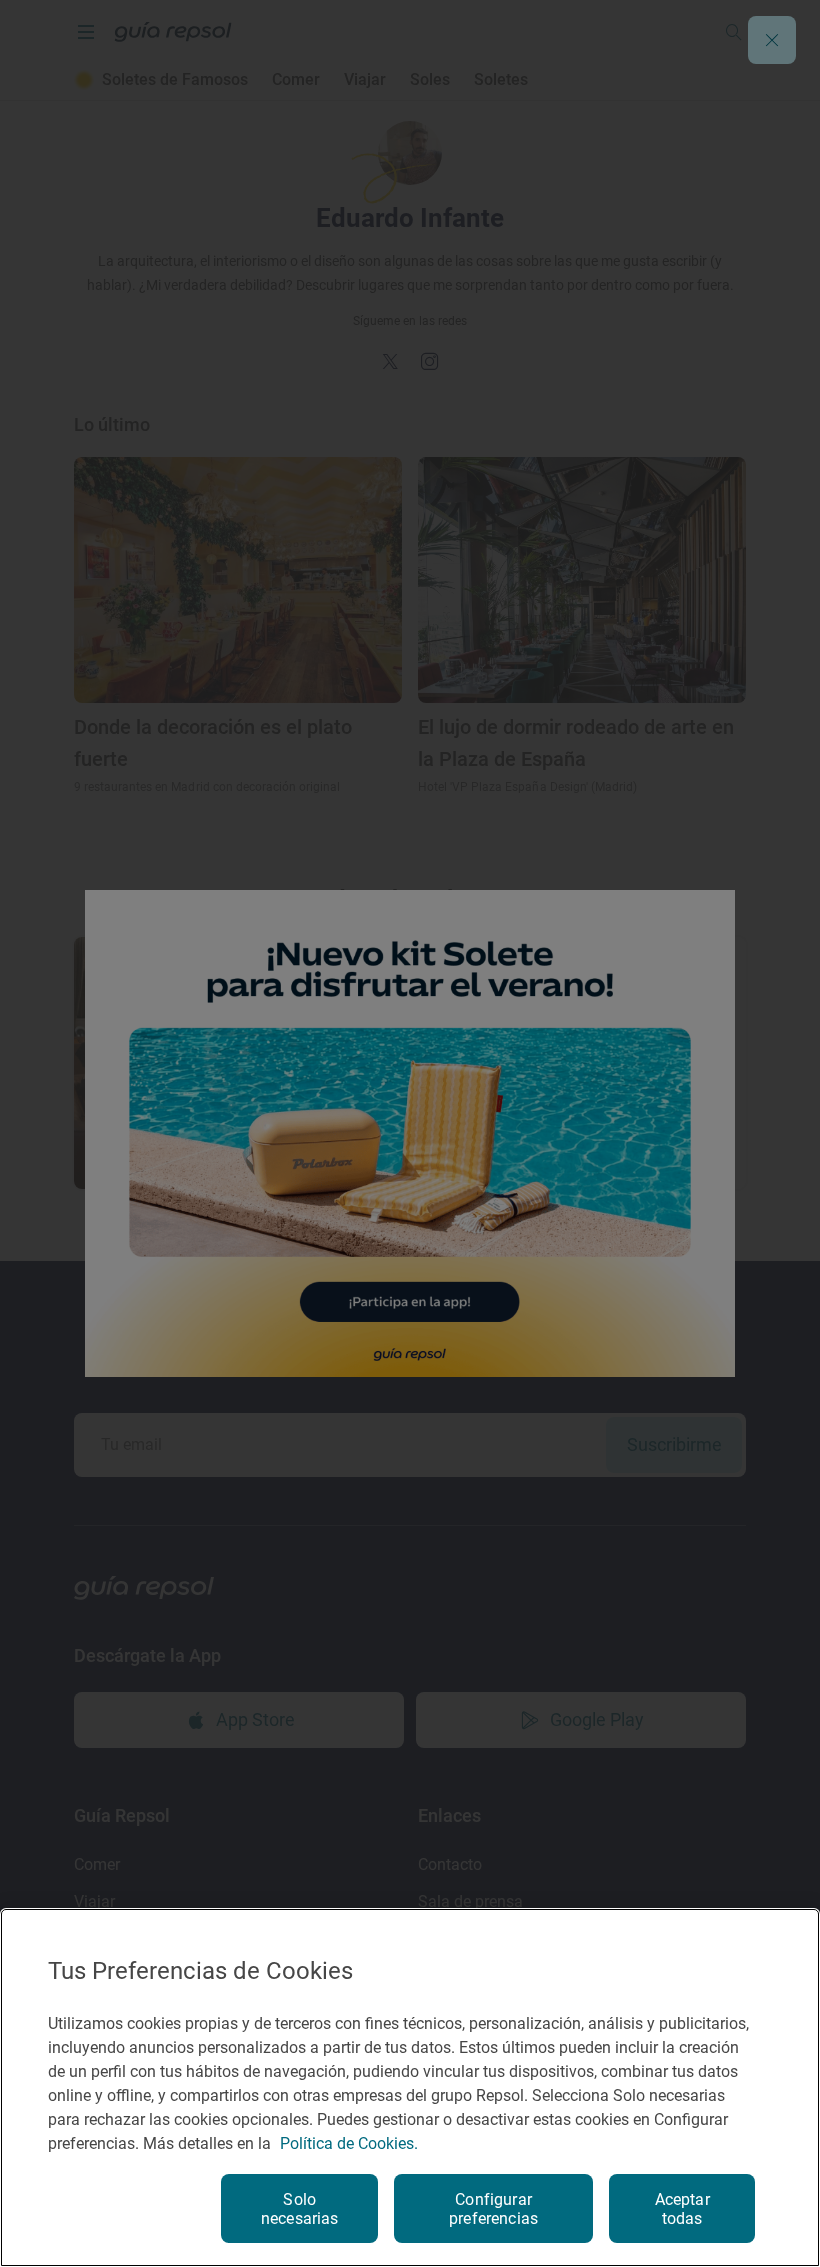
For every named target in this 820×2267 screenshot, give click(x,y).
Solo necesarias (300, 2209)
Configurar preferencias (493, 2209)
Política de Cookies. (349, 2143)
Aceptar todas (682, 2209)
